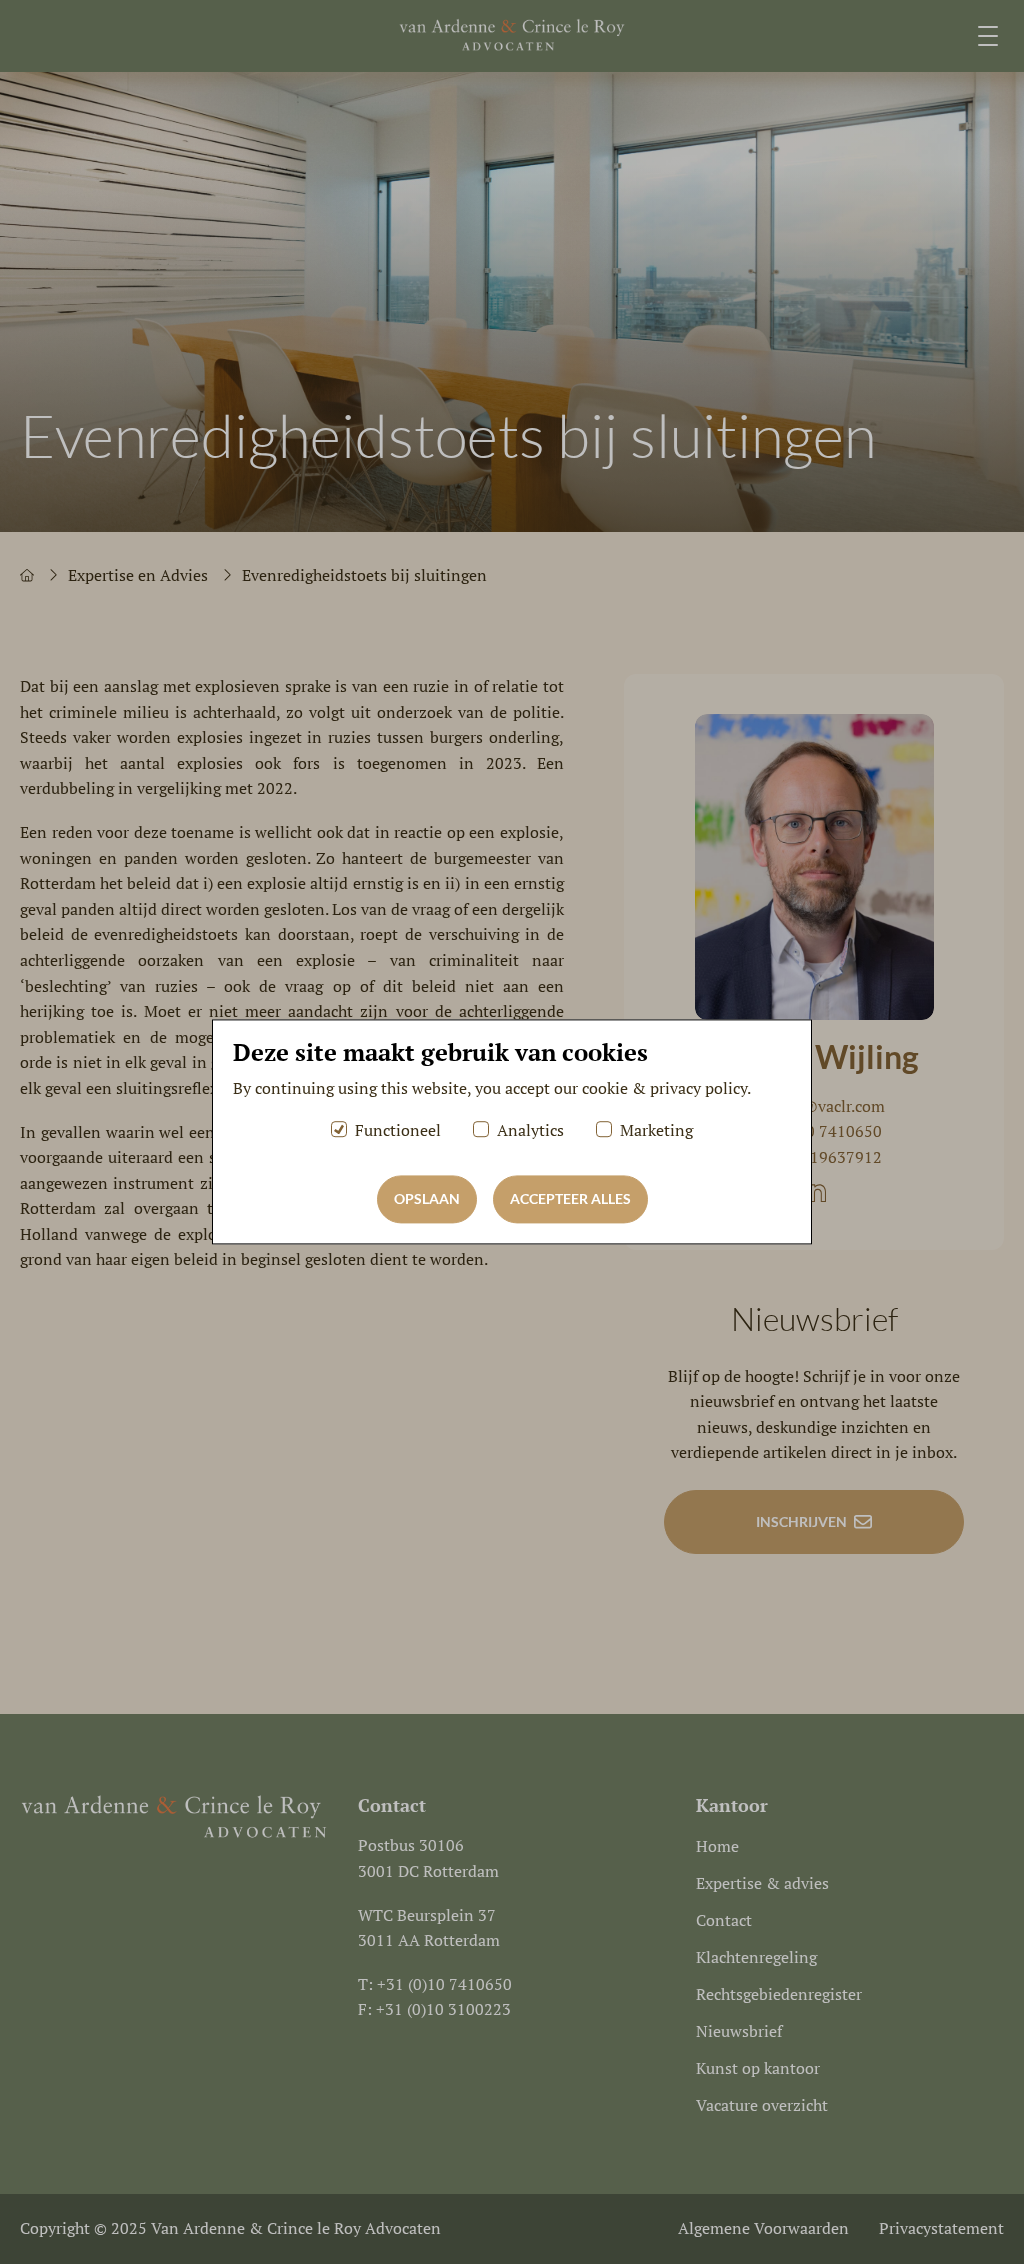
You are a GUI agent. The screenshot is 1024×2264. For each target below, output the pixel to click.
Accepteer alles (570, 1199)
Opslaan (427, 1199)
